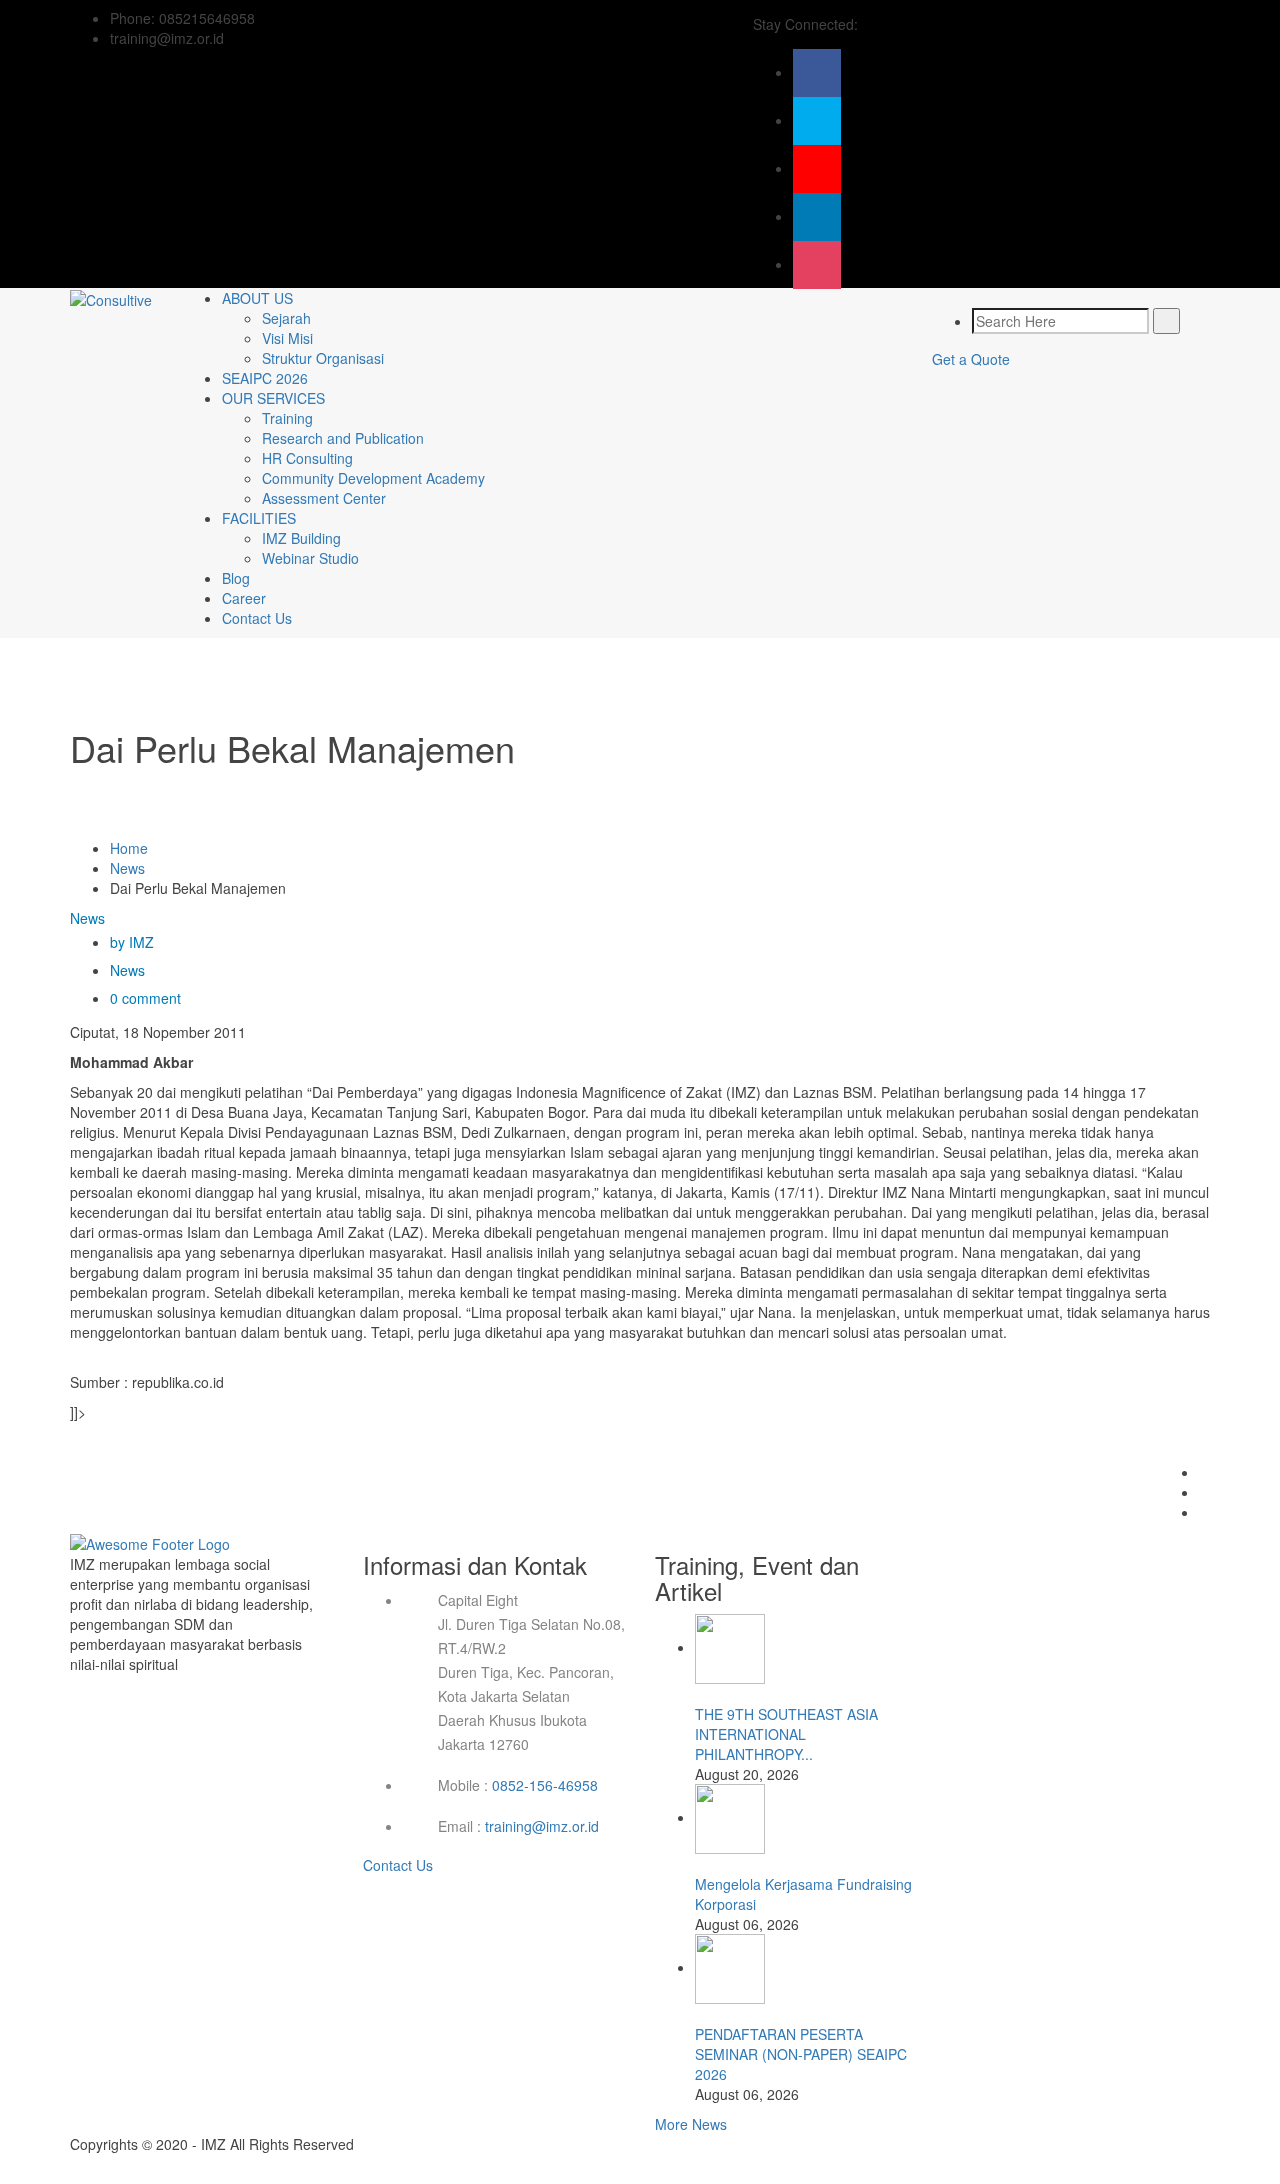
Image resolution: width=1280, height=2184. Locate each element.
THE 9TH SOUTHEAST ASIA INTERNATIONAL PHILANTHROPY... (786, 1734)
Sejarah (286, 318)
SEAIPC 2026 (265, 378)
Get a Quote (971, 359)
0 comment (145, 998)
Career (244, 598)
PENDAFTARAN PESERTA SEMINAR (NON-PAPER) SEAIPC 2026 (801, 2054)
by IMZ (132, 942)
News (127, 868)
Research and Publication (343, 438)
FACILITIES (259, 518)
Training (287, 418)
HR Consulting (307, 458)
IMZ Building (301, 538)
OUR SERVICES (273, 398)
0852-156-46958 (545, 1785)
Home (129, 848)
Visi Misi (287, 338)
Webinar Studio (310, 558)
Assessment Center (324, 498)
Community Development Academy (373, 478)
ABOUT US (257, 298)
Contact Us (257, 618)
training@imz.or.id (542, 1826)
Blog (236, 578)
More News (691, 2124)
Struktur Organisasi (323, 358)
